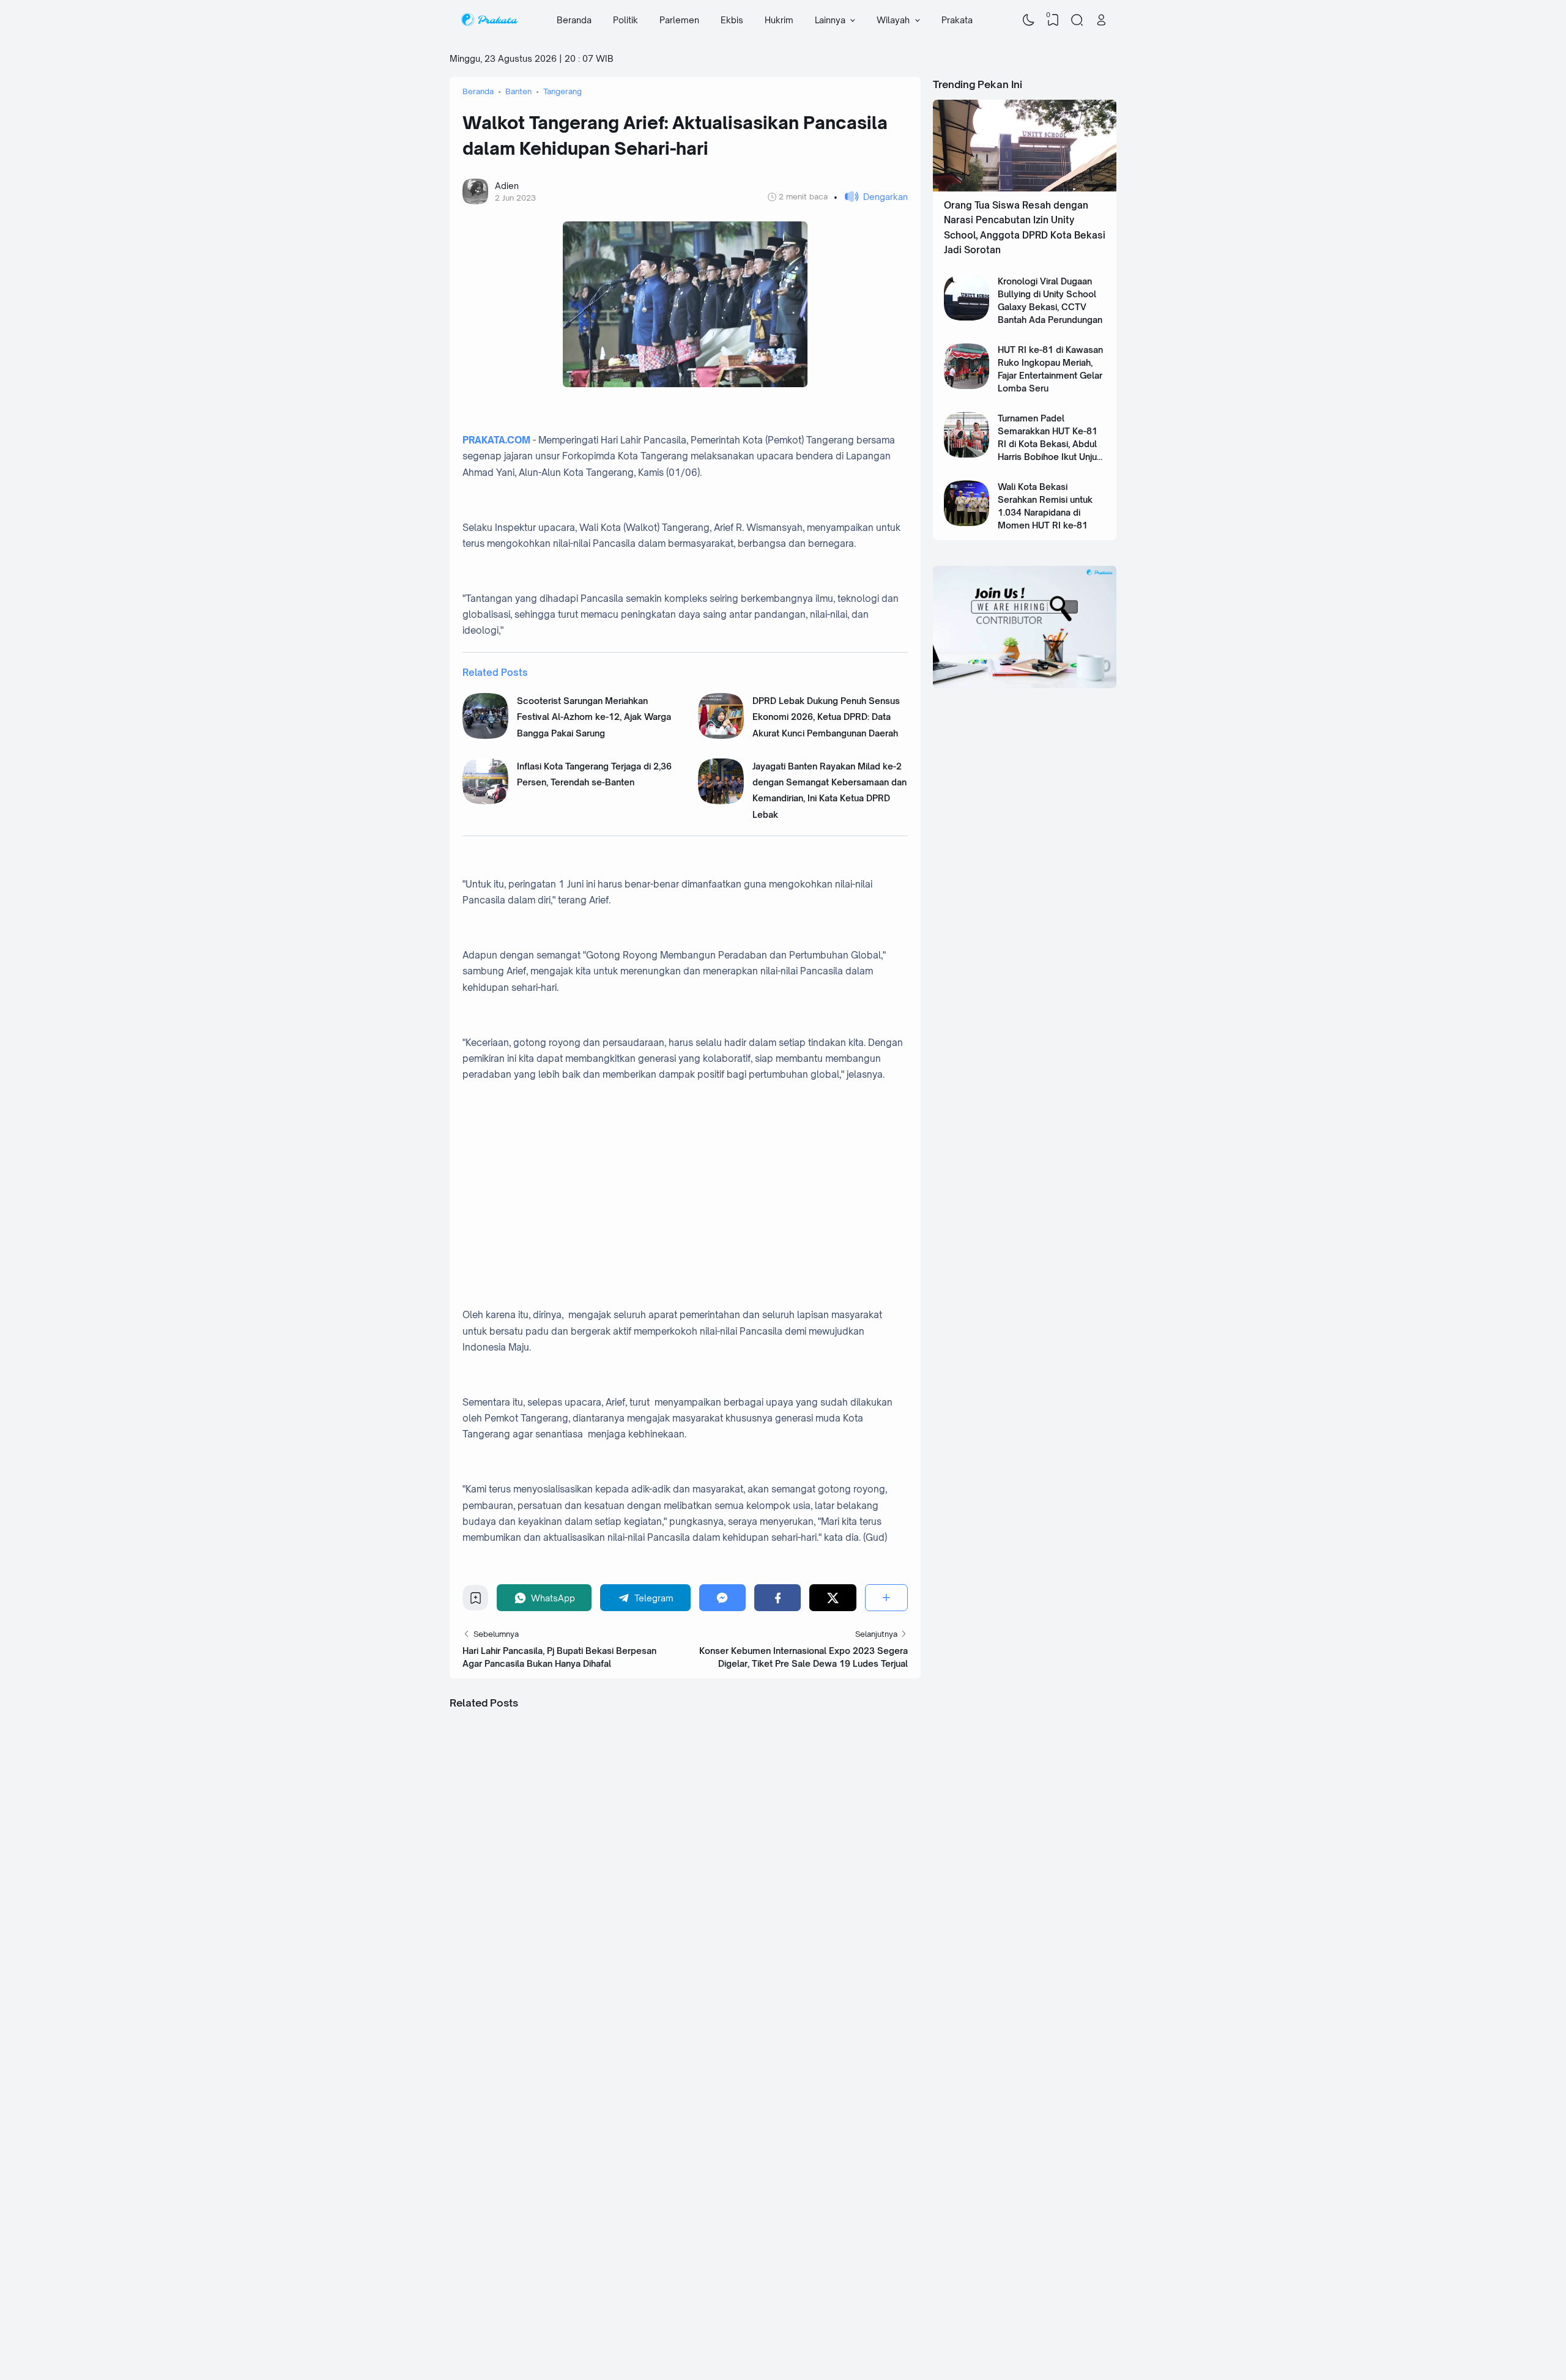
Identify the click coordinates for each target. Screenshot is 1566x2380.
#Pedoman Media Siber (809, 2334)
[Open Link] (1101, 20)
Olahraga (1008, 2274)
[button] (871, 197)
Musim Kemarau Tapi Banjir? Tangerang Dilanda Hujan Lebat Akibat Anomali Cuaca (684, 1867)
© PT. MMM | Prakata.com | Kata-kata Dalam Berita (603, 2334)
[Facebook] (777, 1597)
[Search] (1077, 20)
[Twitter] (833, 1597)
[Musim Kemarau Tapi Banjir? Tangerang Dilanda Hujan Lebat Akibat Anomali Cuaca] (685, 1826)
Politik (625, 20)
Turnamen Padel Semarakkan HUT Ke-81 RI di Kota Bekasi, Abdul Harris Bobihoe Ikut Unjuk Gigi (1050, 444)
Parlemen (679, 20)
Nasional (816, 2233)
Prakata (957, 20)
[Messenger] (722, 1597)
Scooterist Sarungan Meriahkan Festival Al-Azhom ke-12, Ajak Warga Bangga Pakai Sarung (594, 717)
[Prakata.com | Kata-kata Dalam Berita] (489, 20)
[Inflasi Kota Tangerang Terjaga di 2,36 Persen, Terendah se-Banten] (485, 801)
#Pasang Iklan (716, 2334)
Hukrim (779, 20)
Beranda (574, 20)
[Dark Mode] (1029, 20)
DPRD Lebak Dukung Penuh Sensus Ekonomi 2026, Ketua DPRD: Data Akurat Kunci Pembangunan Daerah (826, 717)
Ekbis (732, 20)
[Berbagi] (886, 1597)
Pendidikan (925, 2274)
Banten (728, 2253)
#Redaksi (755, 2334)
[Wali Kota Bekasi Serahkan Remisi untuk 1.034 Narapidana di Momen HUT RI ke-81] (967, 523)
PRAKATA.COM (496, 440)
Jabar (724, 2233)
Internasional (824, 2274)
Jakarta (814, 2253)
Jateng (726, 2274)
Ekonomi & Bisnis (936, 2253)
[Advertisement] (698, 1181)
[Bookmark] (476, 1601)
